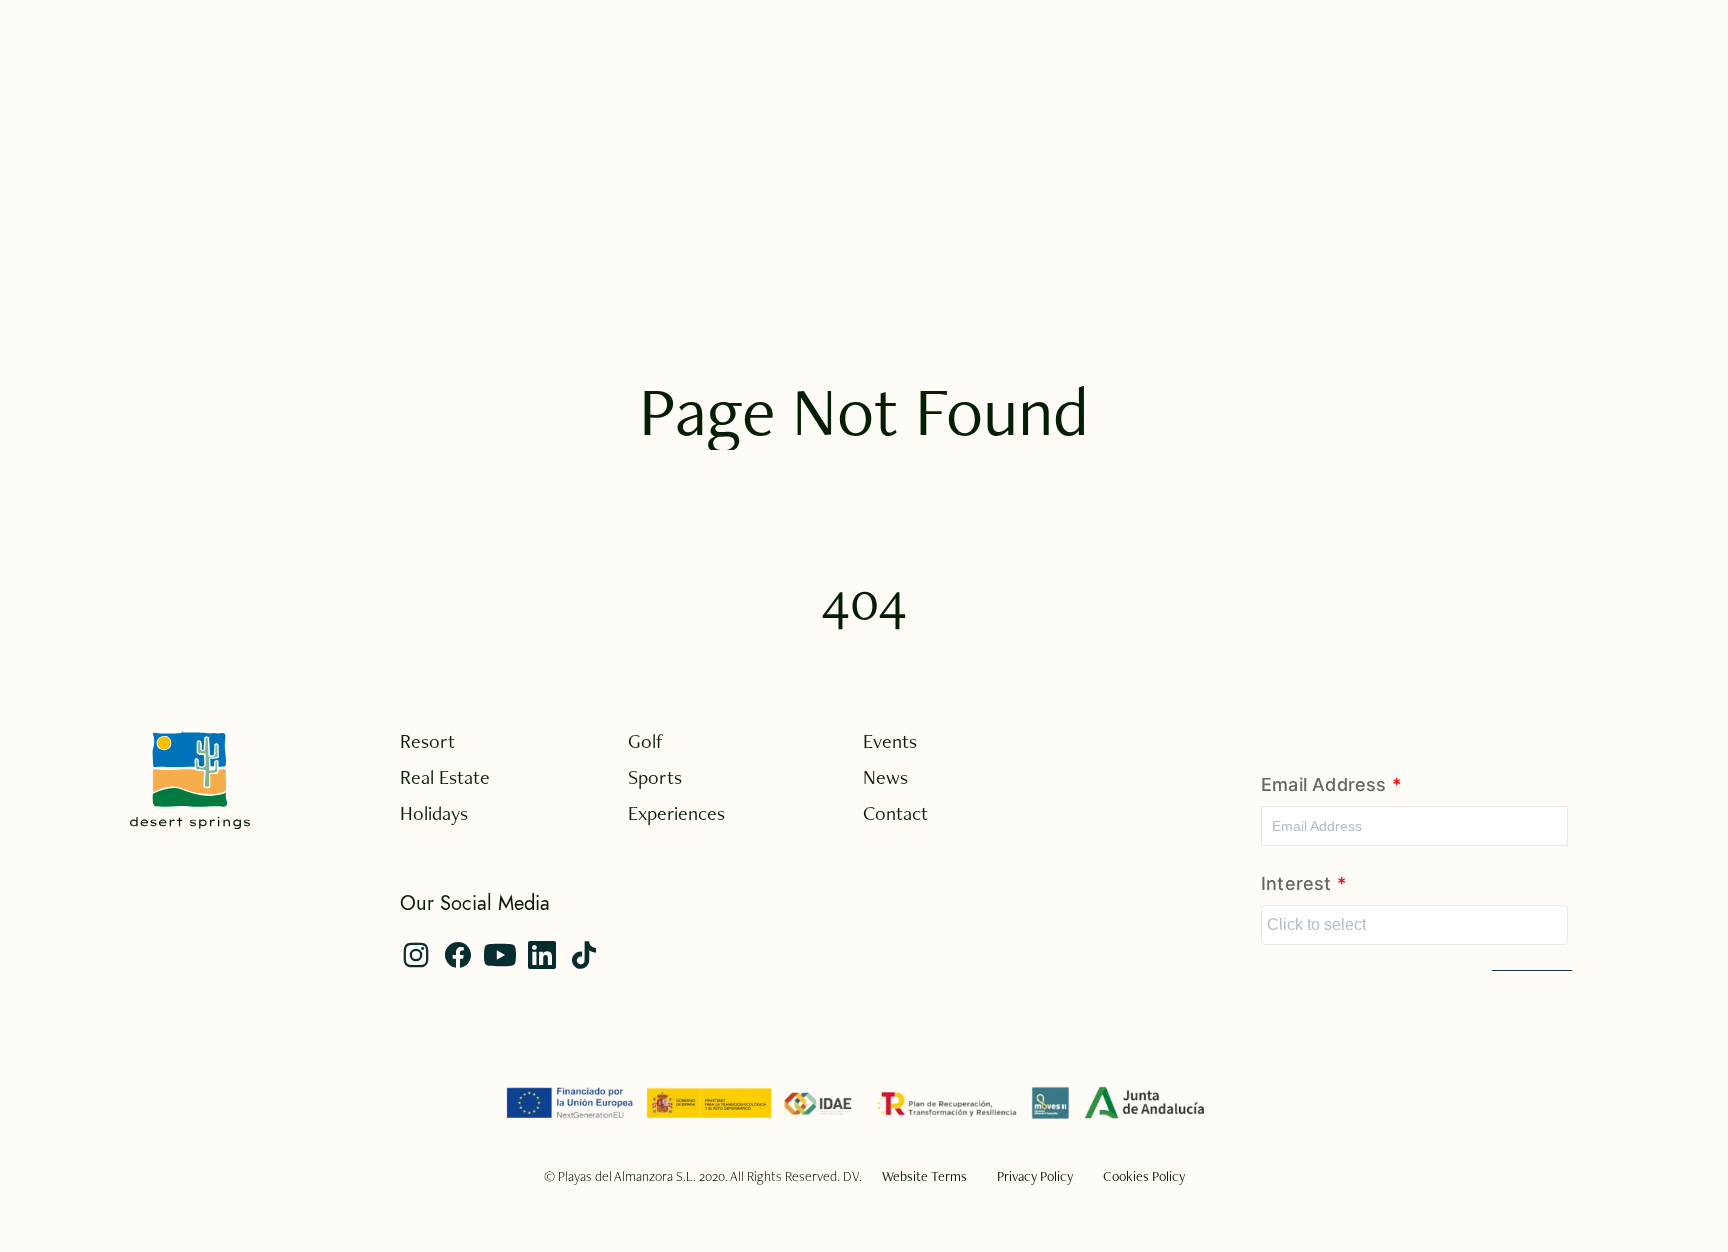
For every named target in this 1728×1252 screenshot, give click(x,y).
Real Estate (445, 777)
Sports (655, 777)
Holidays (434, 813)
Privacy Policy (1035, 1176)
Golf (646, 741)
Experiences (676, 813)
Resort (427, 741)
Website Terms (924, 1176)
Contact (895, 813)
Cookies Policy (1144, 1176)
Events (890, 741)
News (885, 777)
